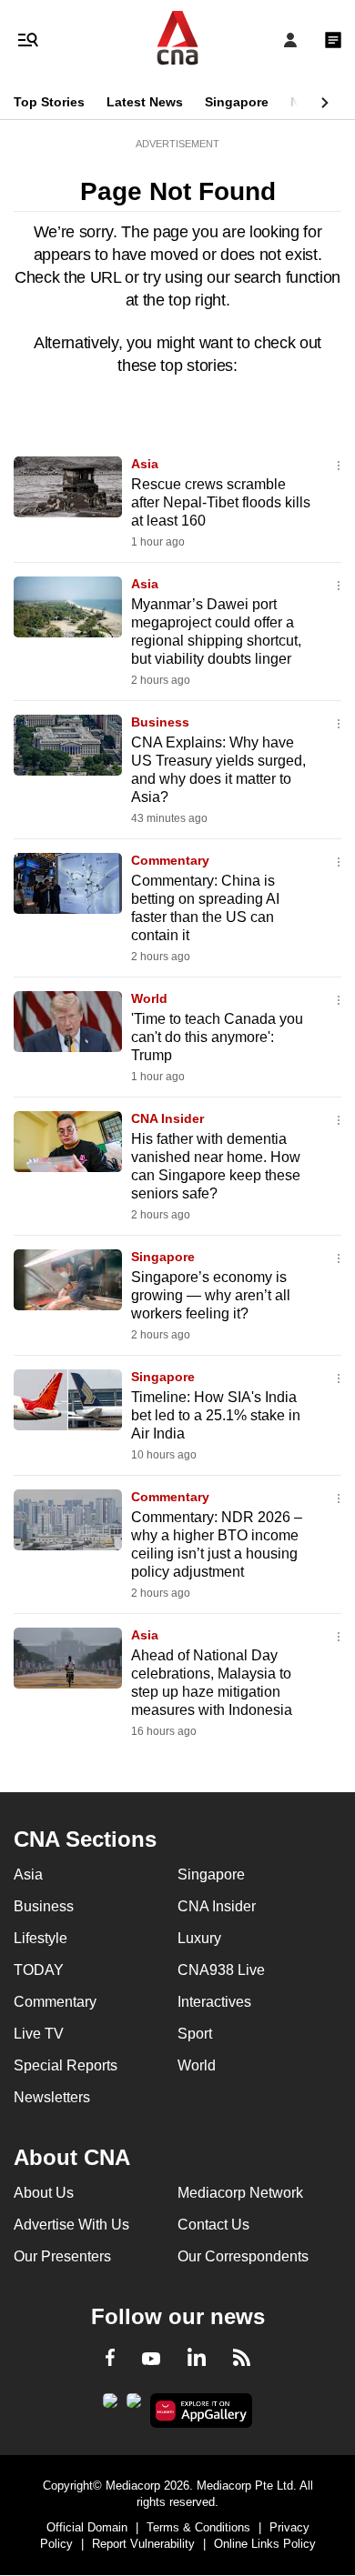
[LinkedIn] (197, 2360)
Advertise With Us (71, 2225)
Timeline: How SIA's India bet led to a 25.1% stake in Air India (216, 1415)
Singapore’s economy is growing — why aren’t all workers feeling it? (211, 1295)
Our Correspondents (243, 2256)
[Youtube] (151, 2360)
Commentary (170, 860)
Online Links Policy (265, 2544)
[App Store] (134, 2406)
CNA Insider (167, 1118)
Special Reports (66, 2065)
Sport (195, 2034)
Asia (145, 464)
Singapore (237, 102)
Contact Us (213, 2225)
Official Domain (87, 2527)
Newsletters (52, 2097)
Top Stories (49, 102)
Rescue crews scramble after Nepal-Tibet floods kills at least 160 (221, 502)
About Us (44, 2193)
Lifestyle (41, 1938)
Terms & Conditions (198, 2527)
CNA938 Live (221, 1970)
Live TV (39, 2034)
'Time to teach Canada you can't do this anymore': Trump (217, 1037)
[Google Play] (110, 2406)
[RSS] (242, 2360)
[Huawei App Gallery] (202, 2411)
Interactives (214, 2002)
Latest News (145, 102)
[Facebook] (110, 2360)
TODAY (39, 1970)
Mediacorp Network (240, 2193)
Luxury (199, 1938)
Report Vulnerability (143, 2544)
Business (160, 722)
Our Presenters (62, 2256)
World (149, 998)
